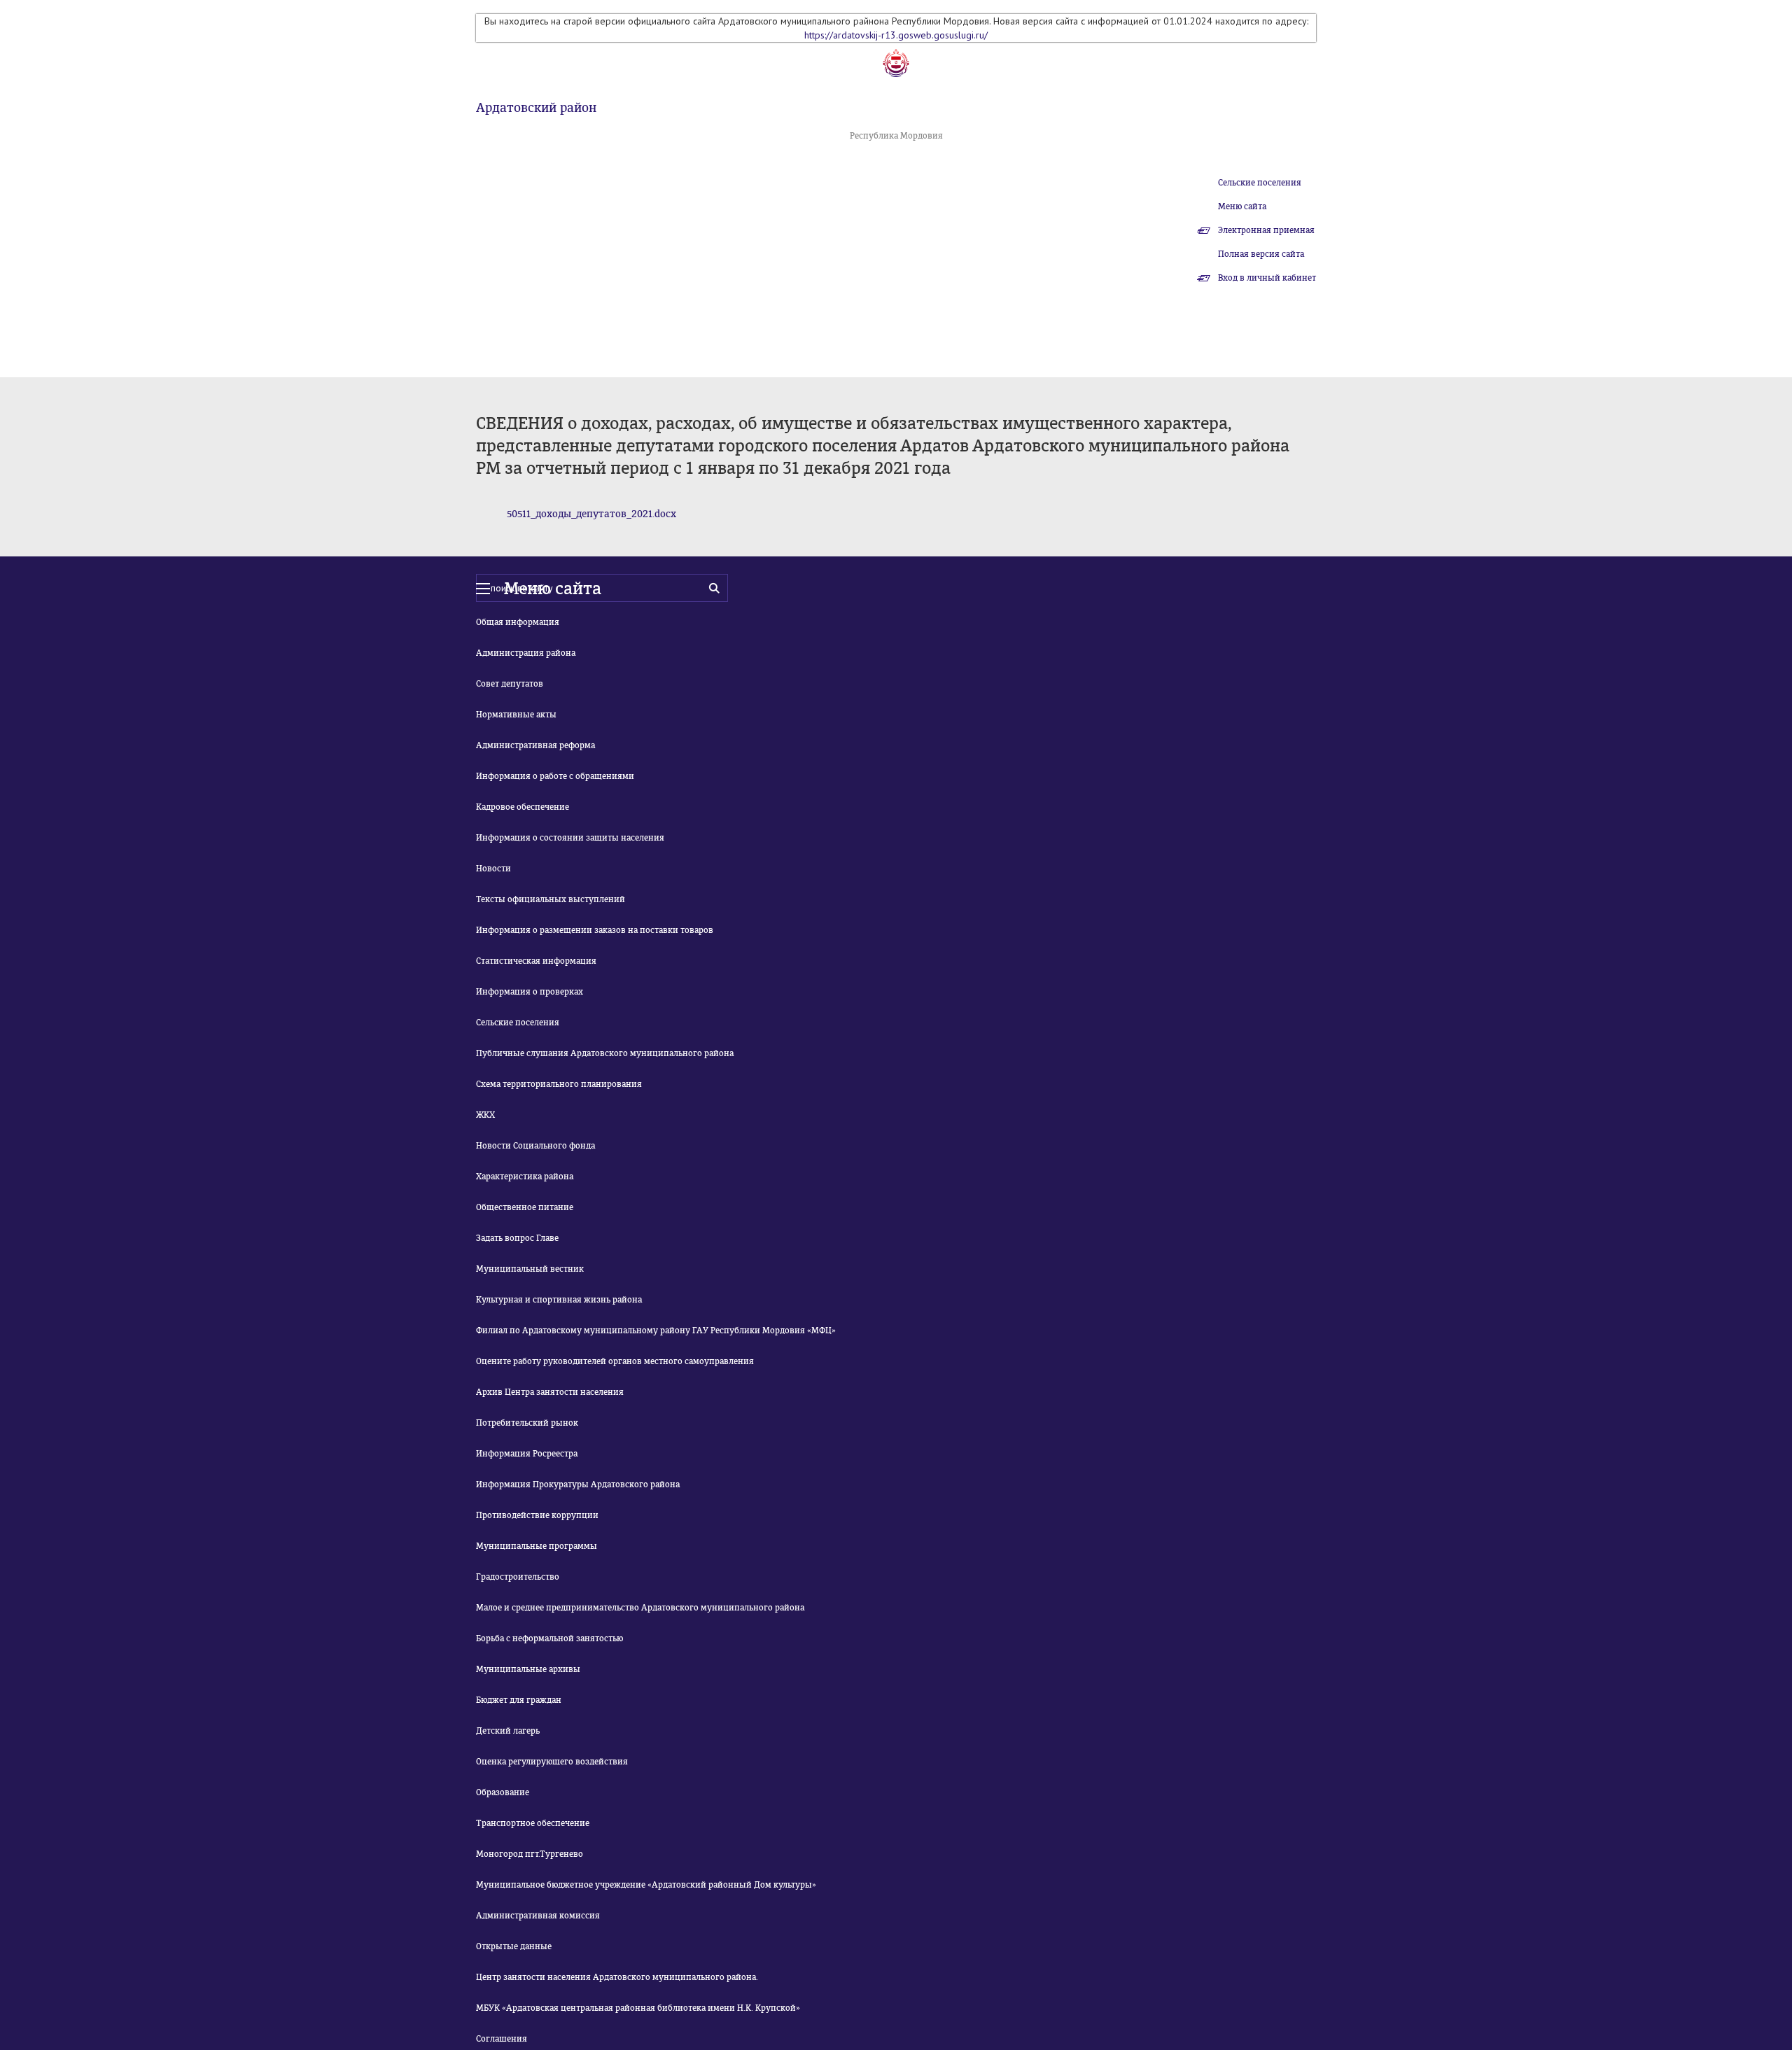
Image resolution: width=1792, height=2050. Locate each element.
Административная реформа (535, 745)
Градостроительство (518, 1577)
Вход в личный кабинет (1267, 278)
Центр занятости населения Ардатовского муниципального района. (617, 1977)
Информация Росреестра (527, 1454)
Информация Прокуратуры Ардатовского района (578, 1484)
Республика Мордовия (896, 136)
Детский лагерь (508, 1731)
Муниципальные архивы (528, 1669)
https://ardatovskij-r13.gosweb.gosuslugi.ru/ (896, 35)
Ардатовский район (536, 108)
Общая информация (518, 622)
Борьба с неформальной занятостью (549, 1638)
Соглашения (502, 2039)
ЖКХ (485, 1115)
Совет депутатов (510, 684)
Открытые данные (514, 1946)
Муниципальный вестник (530, 1269)
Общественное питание (525, 1207)
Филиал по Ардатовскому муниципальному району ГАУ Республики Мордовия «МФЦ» (656, 1331)
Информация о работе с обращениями (555, 776)
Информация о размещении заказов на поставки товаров (595, 930)
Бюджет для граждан (519, 1700)
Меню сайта (1242, 206)
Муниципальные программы (537, 1546)
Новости (493, 869)
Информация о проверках (530, 992)
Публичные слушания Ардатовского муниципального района (605, 1053)
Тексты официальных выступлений (551, 899)
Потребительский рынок (527, 1423)
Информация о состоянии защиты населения (570, 838)
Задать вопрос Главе (517, 1238)
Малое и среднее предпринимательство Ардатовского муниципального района (640, 1608)
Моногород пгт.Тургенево (530, 1854)
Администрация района (526, 653)
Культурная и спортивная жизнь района (559, 1300)
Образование (503, 1792)
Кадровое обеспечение (523, 807)
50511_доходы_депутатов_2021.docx (591, 514)
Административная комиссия (538, 1916)
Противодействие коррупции (537, 1515)
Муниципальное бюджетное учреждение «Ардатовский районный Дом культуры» (646, 1885)
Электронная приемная (1266, 230)
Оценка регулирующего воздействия (552, 1762)
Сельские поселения (1260, 183)
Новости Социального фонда (535, 1146)
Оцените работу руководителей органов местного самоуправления (615, 1361)
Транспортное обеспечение (533, 1823)
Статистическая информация (536, 961)
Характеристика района (525, 1177)
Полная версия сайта (1261, 254)
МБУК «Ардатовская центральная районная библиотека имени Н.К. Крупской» (638, 2008)
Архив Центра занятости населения (550, 1392)
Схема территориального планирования (559, 1084)
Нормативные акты (516, 715)
